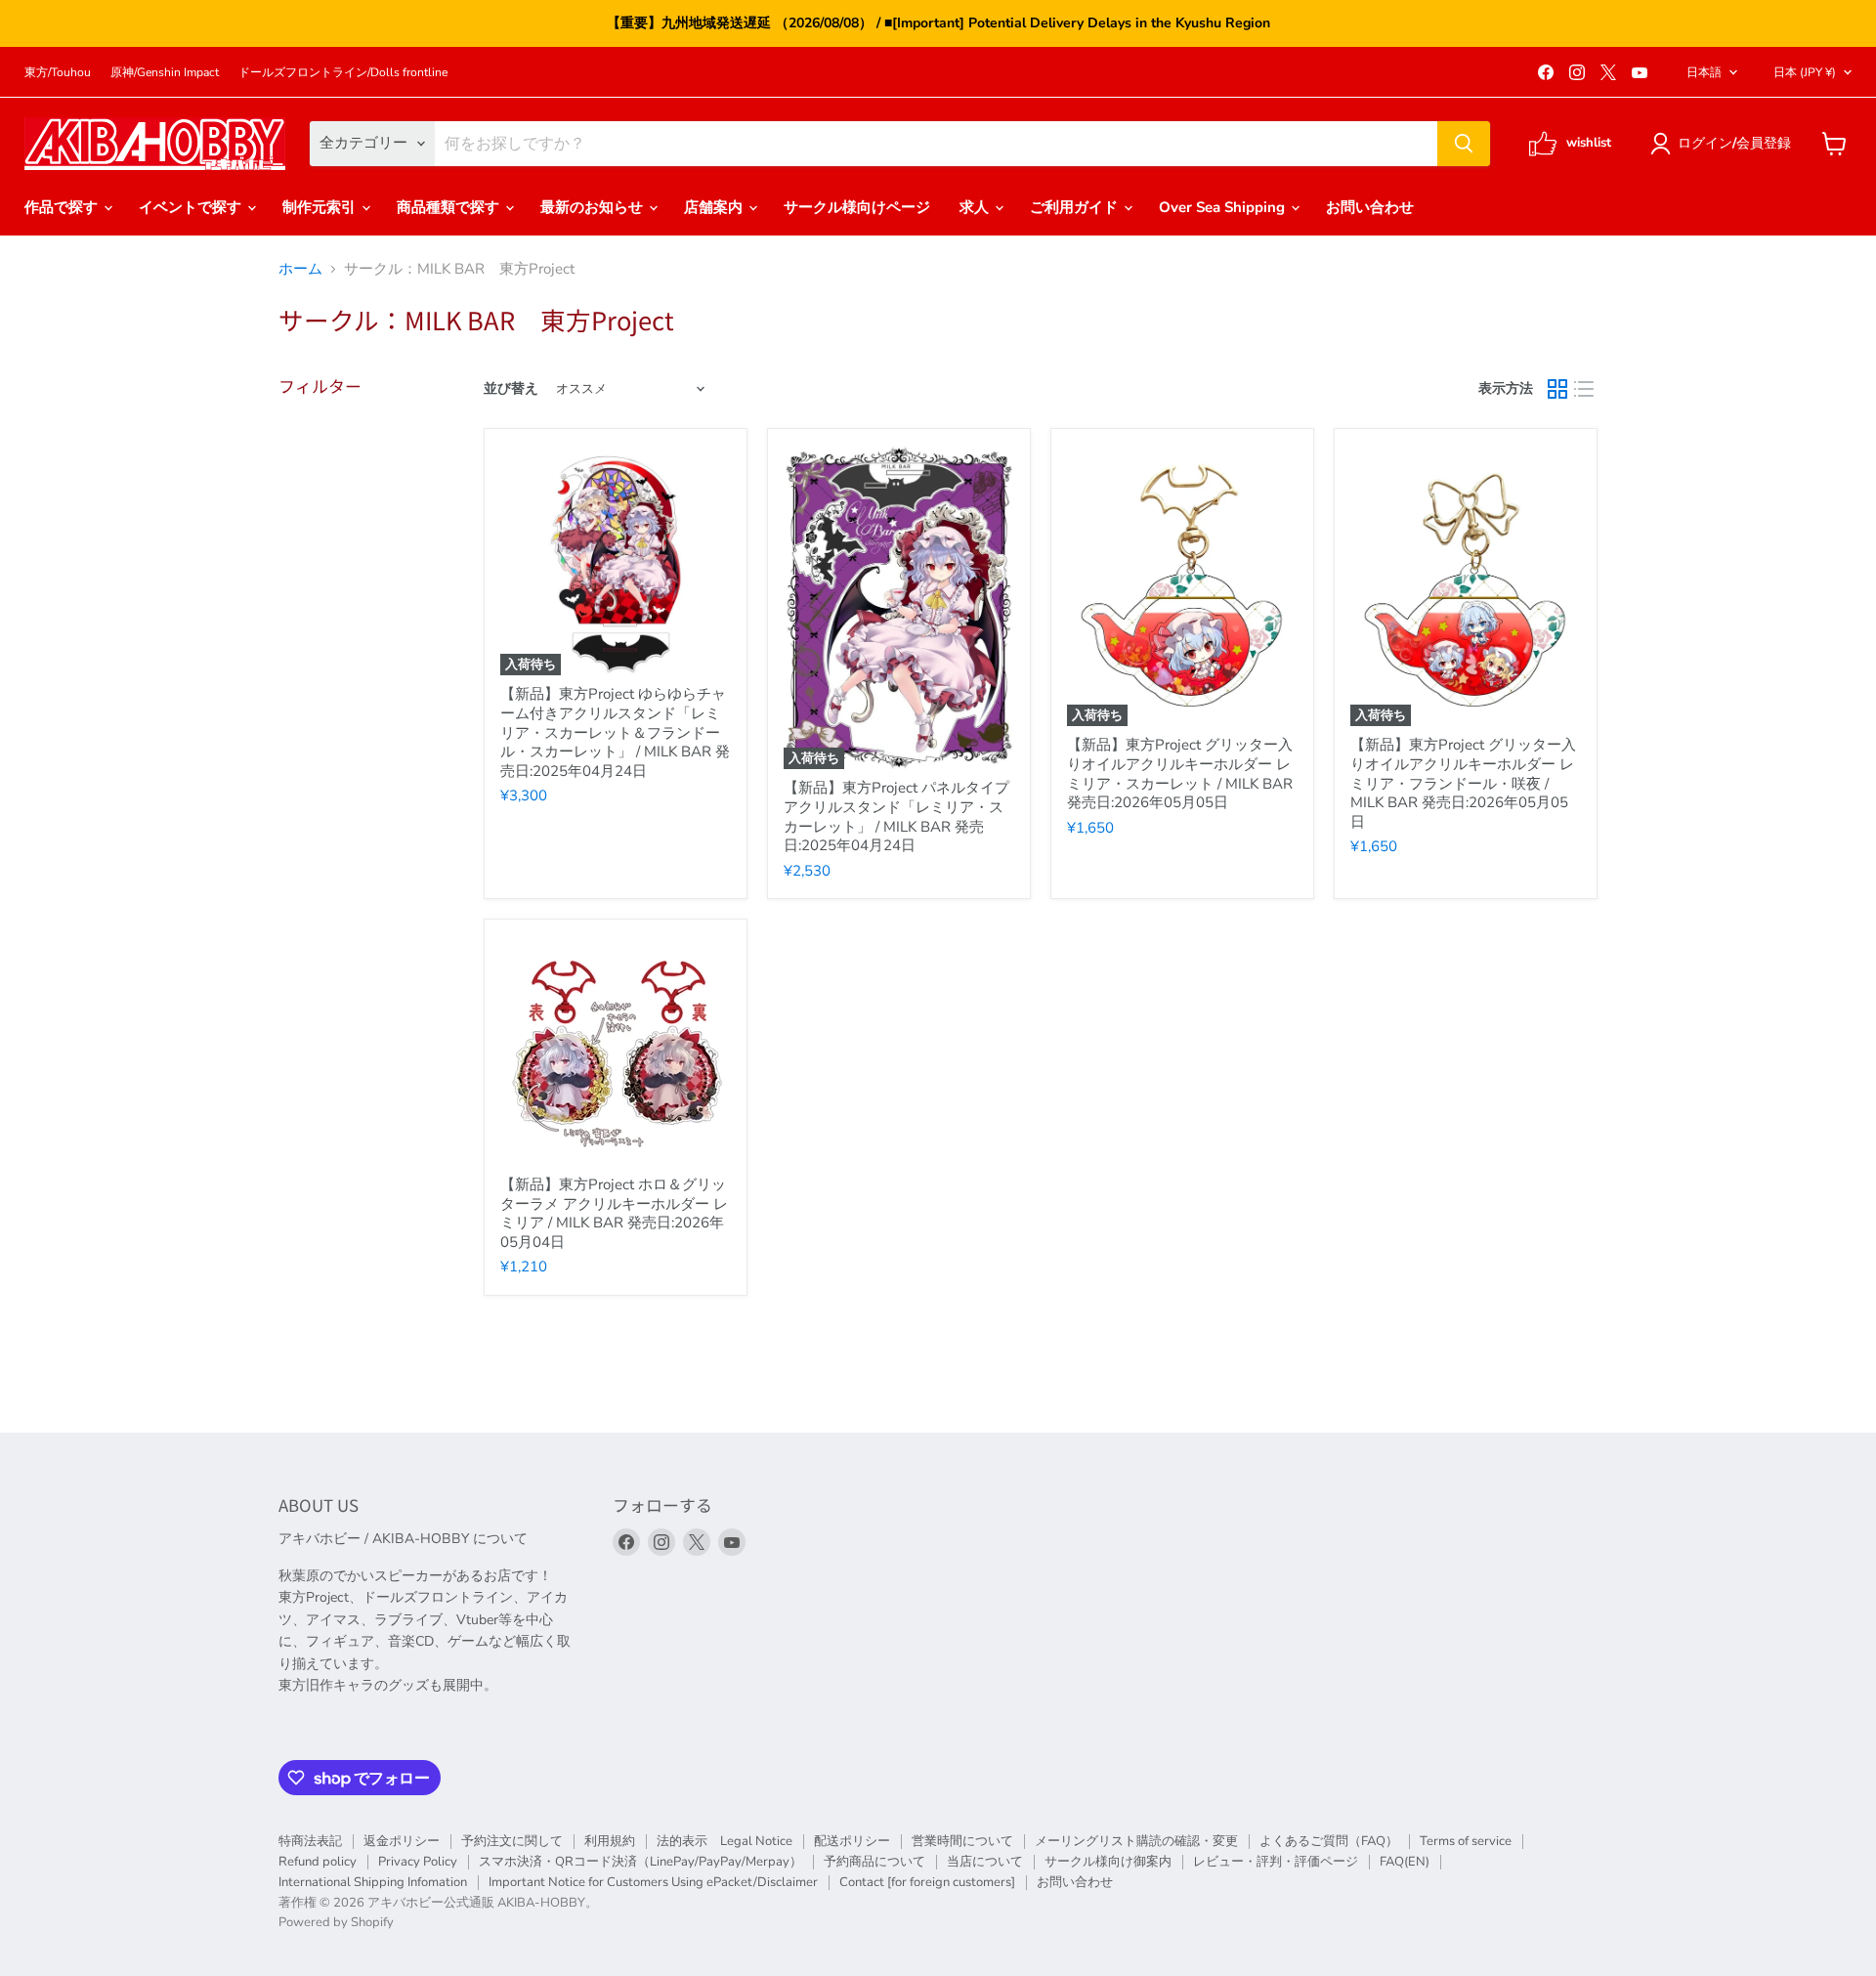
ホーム (300, 269)
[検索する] (1464, 144)
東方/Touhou (58, 72)
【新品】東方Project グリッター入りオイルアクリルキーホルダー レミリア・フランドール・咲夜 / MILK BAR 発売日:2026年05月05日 (1463, 783)
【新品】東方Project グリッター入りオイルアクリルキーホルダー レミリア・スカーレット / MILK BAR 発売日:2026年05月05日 (1180, 773)
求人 (976, 207)
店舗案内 (715, 207)
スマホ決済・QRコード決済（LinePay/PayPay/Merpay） (640, 1862)
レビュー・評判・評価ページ (1276, 1862)
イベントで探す (192, 207)
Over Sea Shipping (1224, 207)
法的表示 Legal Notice (725, 1841)
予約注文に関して (512, 1841)
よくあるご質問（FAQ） (1329, 1841)
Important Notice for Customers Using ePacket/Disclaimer (653, 1882)
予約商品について (874, 1862)
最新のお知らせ (594, 207)
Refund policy (318, 1862)
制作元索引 (321, 207)
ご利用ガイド (1076, 207)
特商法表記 (310, 1841)
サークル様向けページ (857, 207)
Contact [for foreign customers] (927, 1882)
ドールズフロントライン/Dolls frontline (343, 72)
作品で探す (63, 207)
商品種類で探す (450, 207)
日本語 (1704, 72)
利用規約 (610, 1841)
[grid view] (1557, 390)
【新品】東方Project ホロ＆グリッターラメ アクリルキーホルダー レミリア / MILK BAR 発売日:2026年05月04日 (614, 1213)
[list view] (1585, 390)
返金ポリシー (402, 1841)
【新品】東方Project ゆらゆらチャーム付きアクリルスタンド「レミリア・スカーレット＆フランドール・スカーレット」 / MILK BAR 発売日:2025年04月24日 (615, 732)
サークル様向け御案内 (1108, 1862)
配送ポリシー (852, 1841)
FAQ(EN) (1405, 1862)
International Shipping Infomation (373, 1882)
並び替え (511, 389)
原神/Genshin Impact (165, 72)
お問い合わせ (1370, 207)
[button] (1724, 144)
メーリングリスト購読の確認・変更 (1136, 1841)
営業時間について (962, 1841)
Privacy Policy (418, 1862)
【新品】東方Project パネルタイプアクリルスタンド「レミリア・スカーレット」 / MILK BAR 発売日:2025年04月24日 (896, 816)
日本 (1805, 72)
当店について (985, 1862)
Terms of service (1466, 1841)
